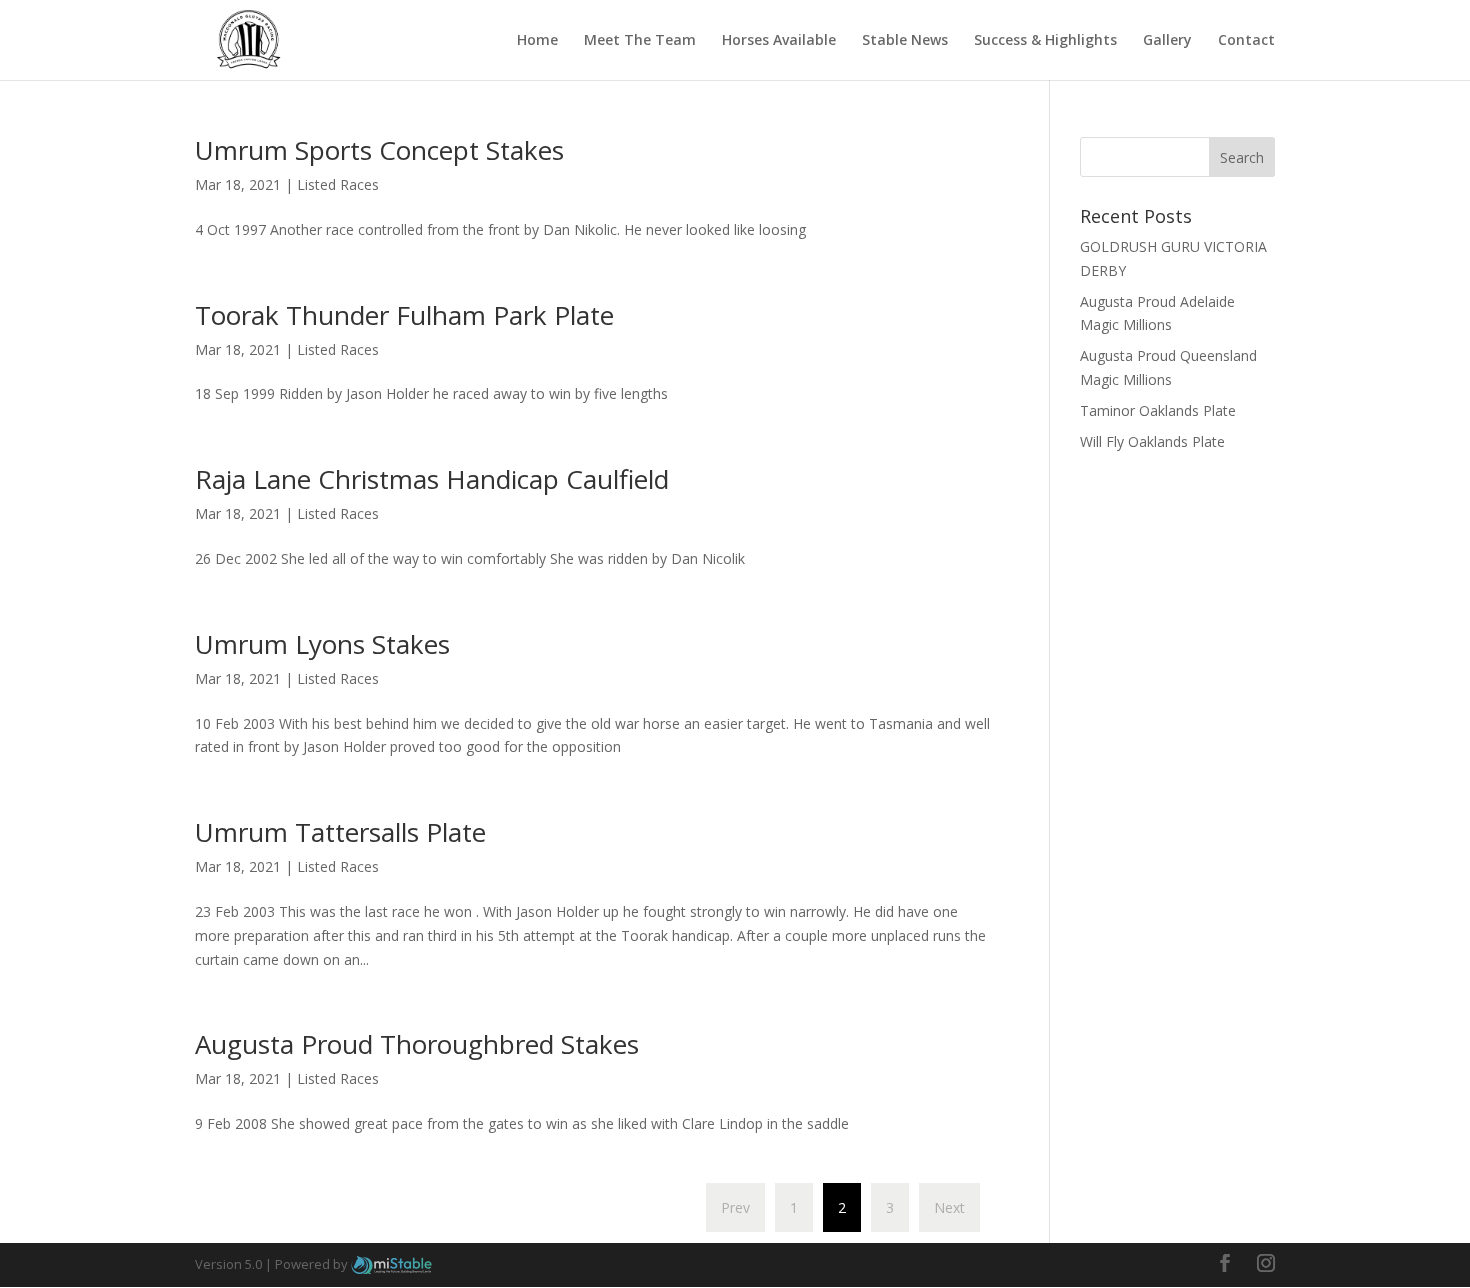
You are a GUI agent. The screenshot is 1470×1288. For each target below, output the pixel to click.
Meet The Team (640, 41)
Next (949, 1207)
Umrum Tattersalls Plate (340, 832)
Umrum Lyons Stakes (322, 644)
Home (537, 41)
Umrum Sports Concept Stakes (379, 150)
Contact (1246, 41)
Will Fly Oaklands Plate (1152, 441)
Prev (735, 1207)
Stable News (905, 41)
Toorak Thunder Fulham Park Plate (404, 315)
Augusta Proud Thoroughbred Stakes (417, 1044)
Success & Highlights (1045, 41)
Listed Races (338, 184)
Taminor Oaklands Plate (1158, 410)
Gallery (1167, 41)
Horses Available (779, 41)
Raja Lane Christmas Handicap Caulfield (432, 479)
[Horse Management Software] (391, 1264)
